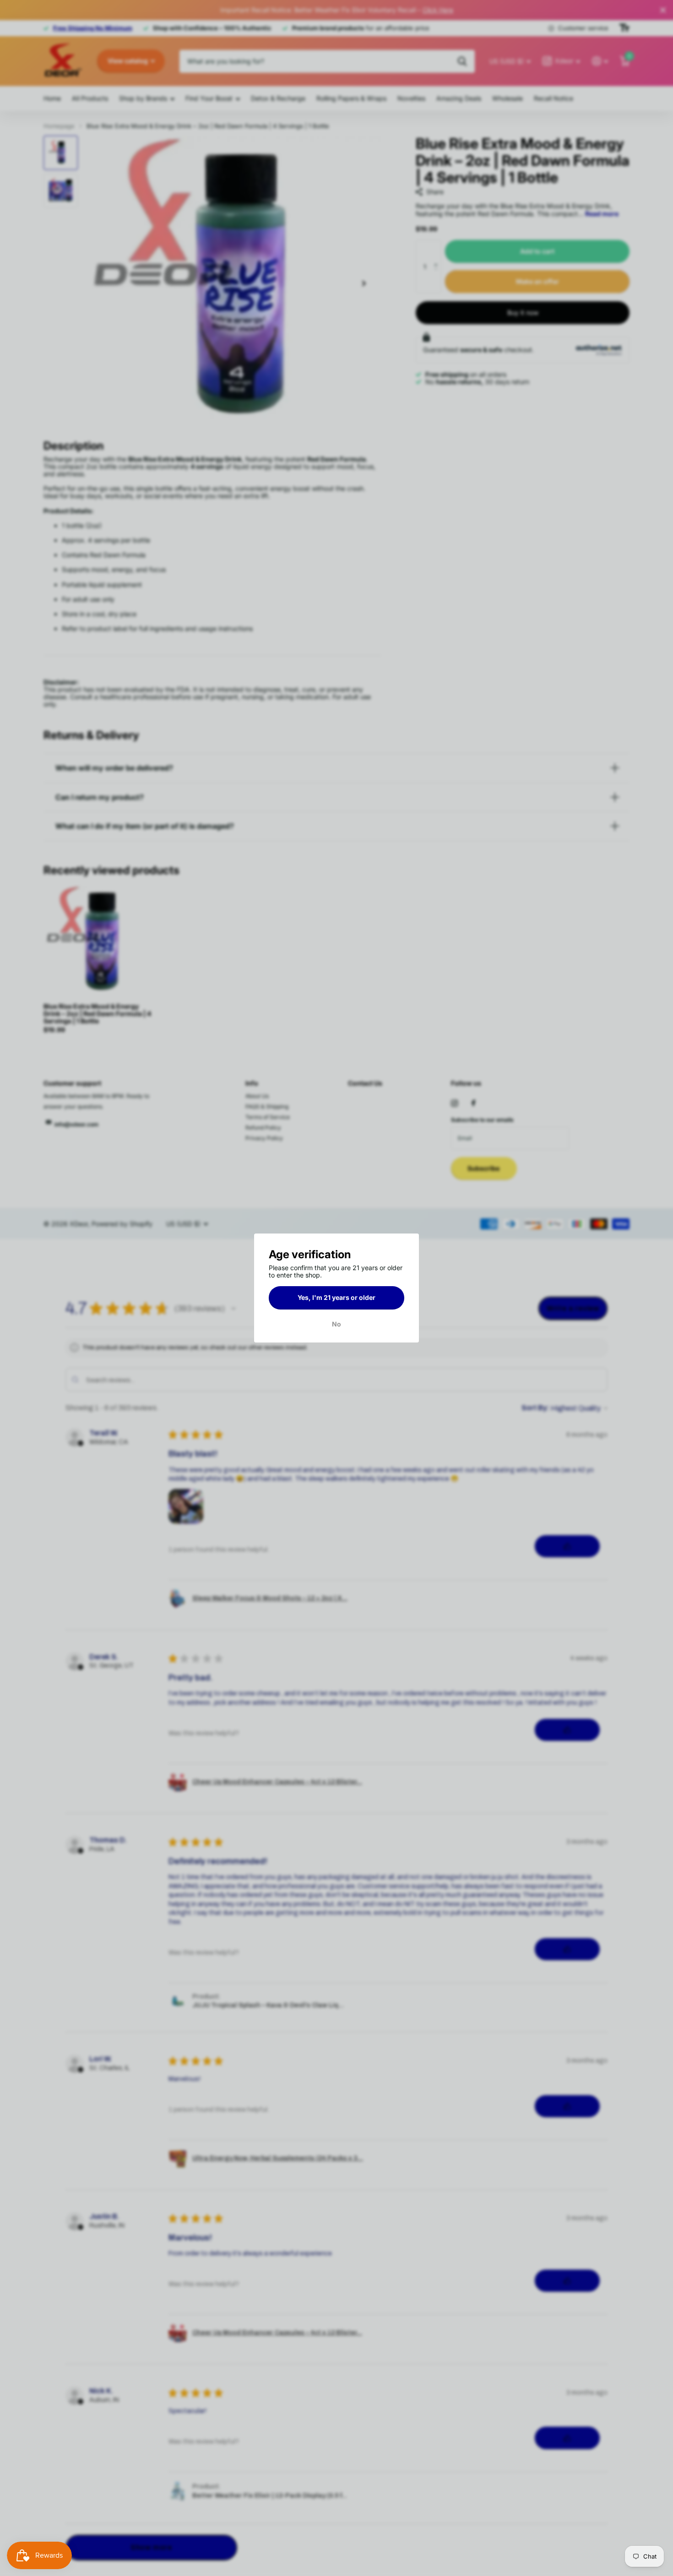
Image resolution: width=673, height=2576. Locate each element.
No (336, 1324)
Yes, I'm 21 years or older (336, 1297)
